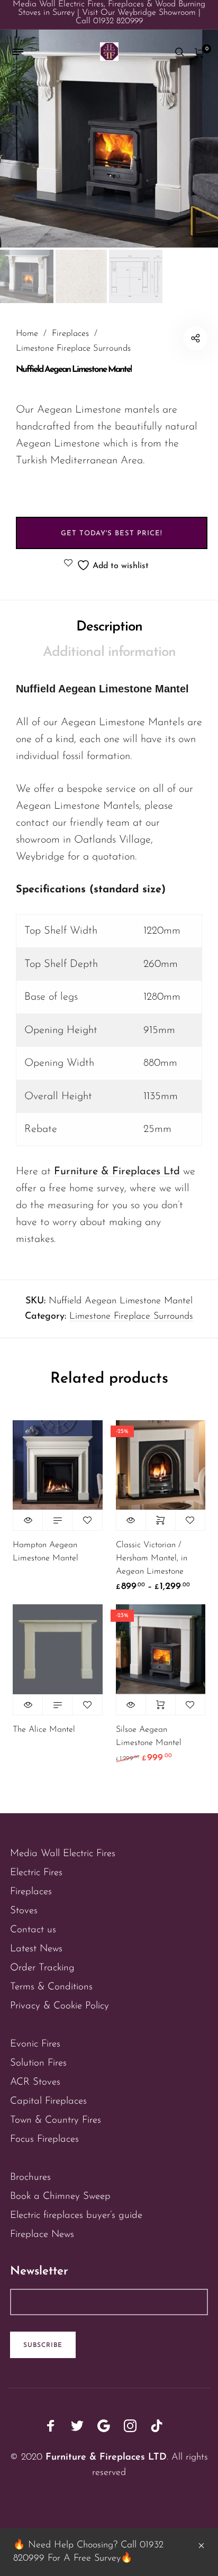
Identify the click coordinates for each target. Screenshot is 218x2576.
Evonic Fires (35, 2044)
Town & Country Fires (56, 2120)
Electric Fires (36, 1873)
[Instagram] (130, 2426)
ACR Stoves (35, 2082)
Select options (161, 1520)
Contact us (33, 1930)
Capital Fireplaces (48, 2101)
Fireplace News (42, 2235)
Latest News (36, 1949)
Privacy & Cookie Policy (60, 2006)
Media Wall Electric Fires (63, 1854)
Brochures (30, 2177)
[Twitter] (77, 2426)
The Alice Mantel (44, 1730)
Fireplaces (70, 334)
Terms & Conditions (51, 1987)
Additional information (109, 652)
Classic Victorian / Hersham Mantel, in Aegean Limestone (152, 1558)
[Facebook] (51, 2426)
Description (109, 627)
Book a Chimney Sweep (60, 2196)
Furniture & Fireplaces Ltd (117, 1172)
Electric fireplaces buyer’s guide (76, 2216)
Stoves (24, 1911)
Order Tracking (42, 1968)
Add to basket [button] (161, 1705)
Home (27, 334)
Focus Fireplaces (44, 2139)
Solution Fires (38, 2063)
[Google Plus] (104, 2426)
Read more (57, 1520)
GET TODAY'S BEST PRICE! (112, 533)
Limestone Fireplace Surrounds (73, 349)
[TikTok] (157, 2426)
